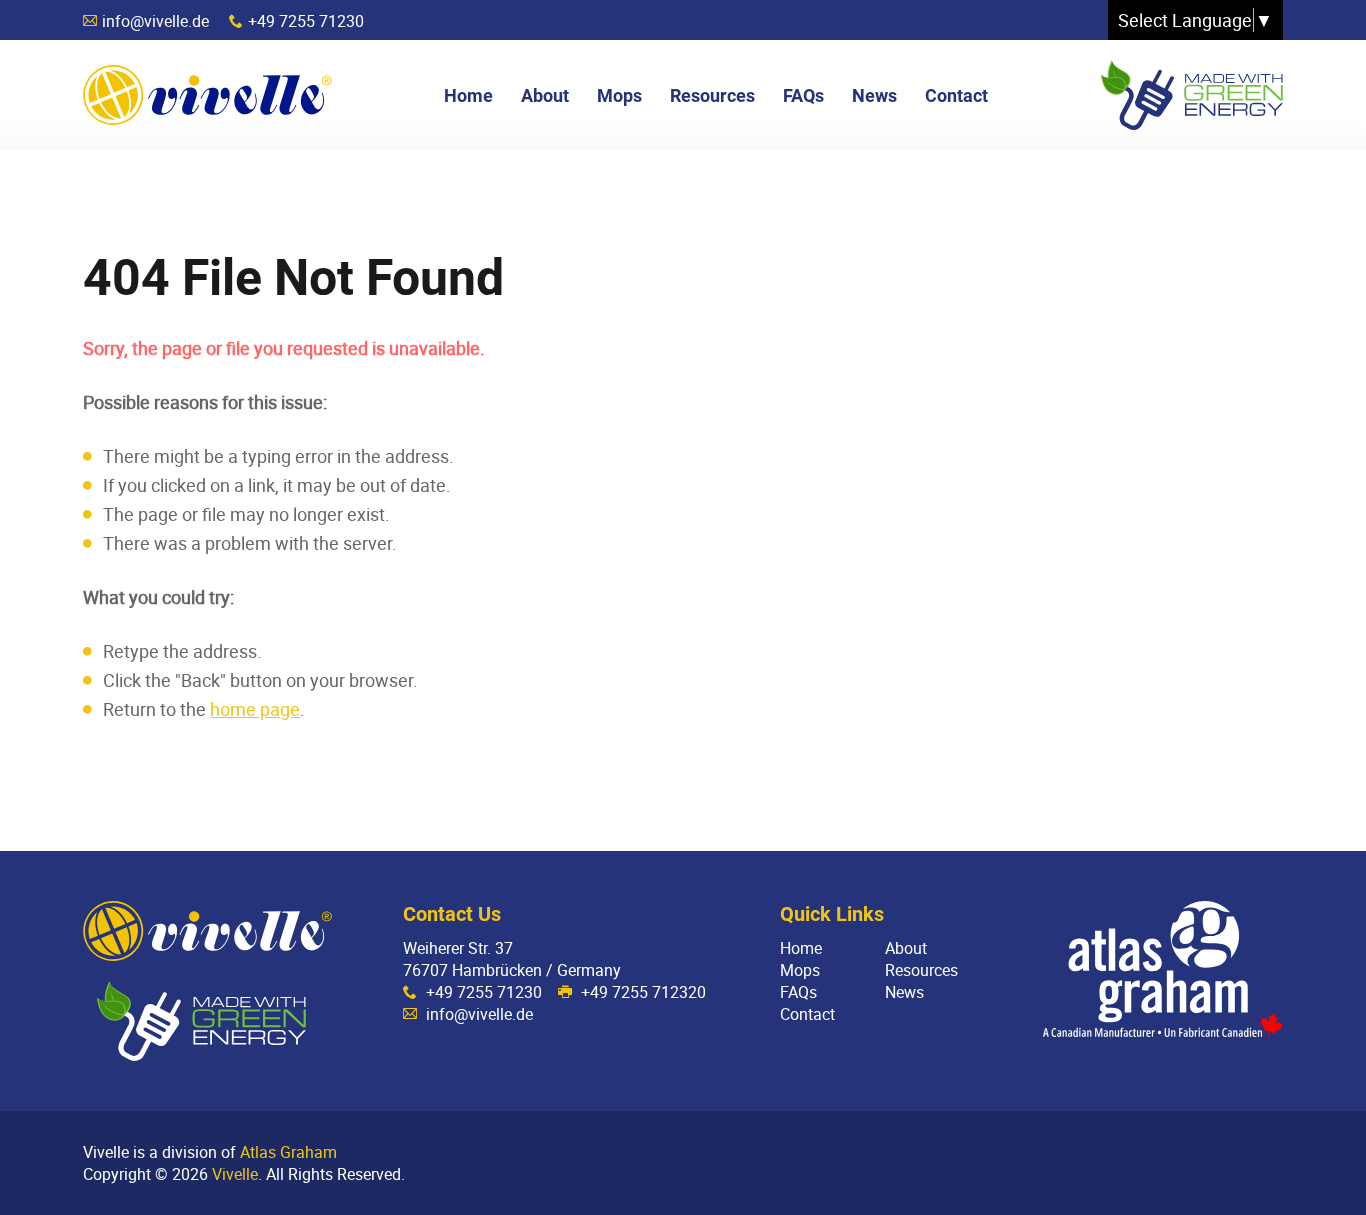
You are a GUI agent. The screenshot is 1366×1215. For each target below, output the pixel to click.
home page (255, 709)
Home (801, 948)
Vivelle (207, 95)
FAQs (798, 992)
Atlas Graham (288, 1152)
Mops (800, 970)
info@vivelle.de (155, 21)
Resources (921, 970)
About (906, 948)
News (904, 992)
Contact (807, 1014)
